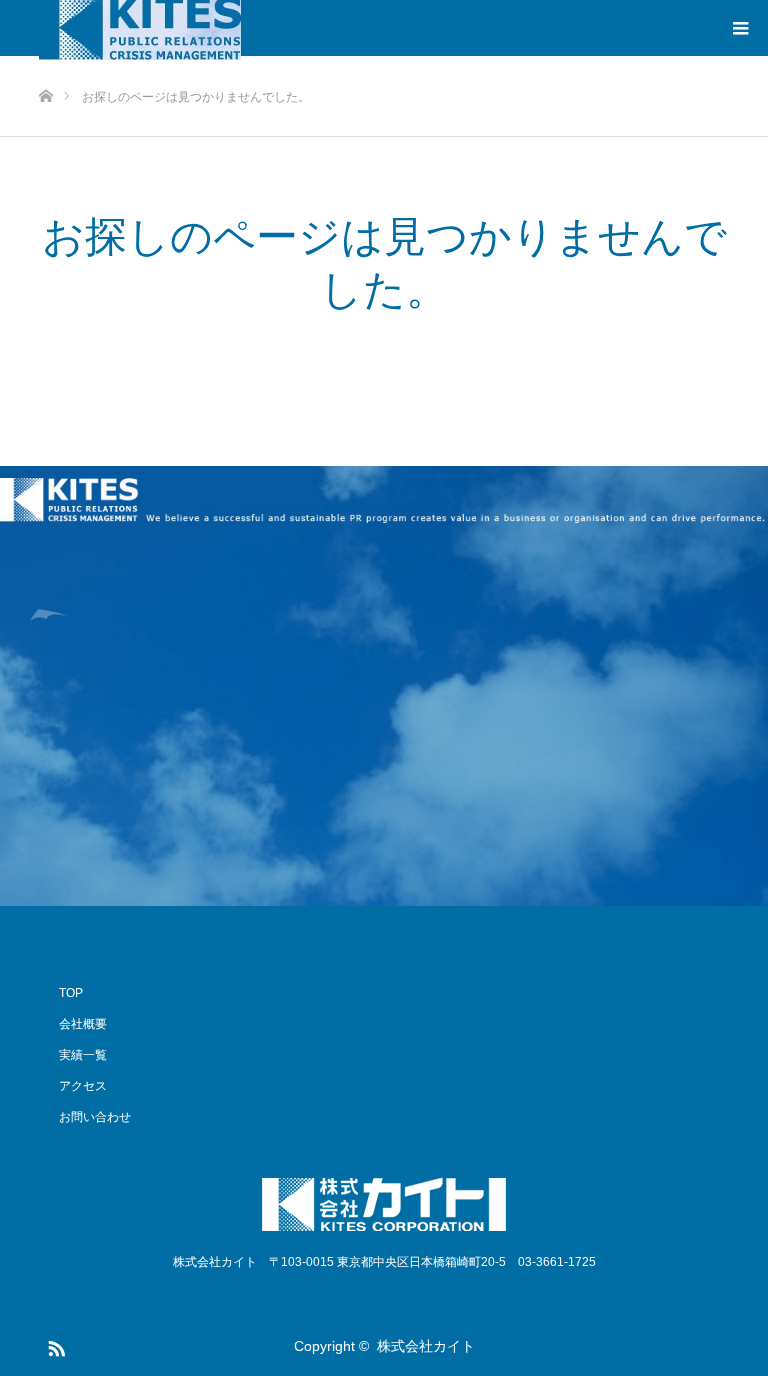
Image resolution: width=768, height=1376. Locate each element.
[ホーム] (45, 63)
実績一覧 (83, 1055)
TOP (71, 993)
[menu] (740, 28)
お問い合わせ (95, 1117)
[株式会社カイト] (384, 1204)
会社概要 (83, 1024)
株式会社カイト (426, 1346)
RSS (54, 1345)
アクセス (83, 1086)
